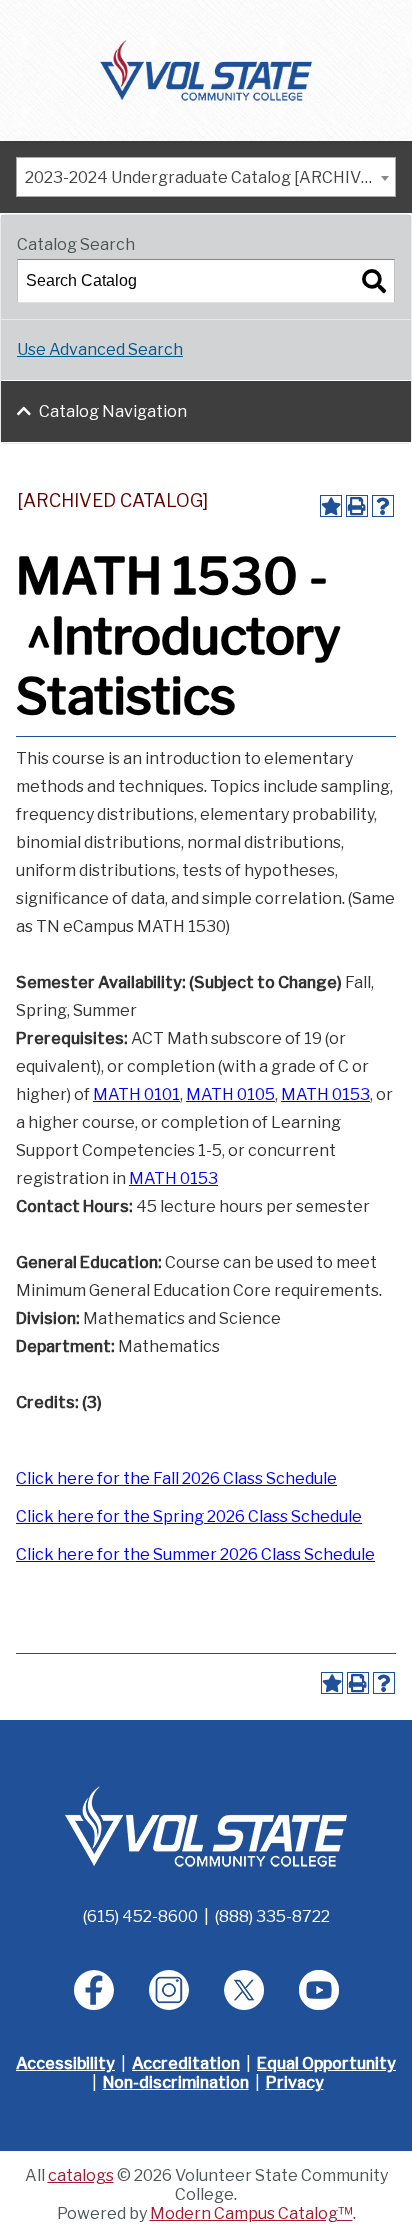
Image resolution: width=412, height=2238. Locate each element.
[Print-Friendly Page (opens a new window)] (357, 506)
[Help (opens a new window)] (383, 506)
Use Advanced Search (100, 349)
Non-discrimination (176, 2082)
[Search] (374, 281)
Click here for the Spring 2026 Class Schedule (189, 1516)
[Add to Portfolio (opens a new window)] (331, 506)
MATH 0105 (230, 1094)
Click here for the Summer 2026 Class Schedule (195, 1554)
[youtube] (319, 1990)
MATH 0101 (136, 1094)
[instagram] (169, 1990)
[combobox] (206, 177)
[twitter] (244, 1990)
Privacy (295, 2082)
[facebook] (94, 1990)
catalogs (81, 2175)
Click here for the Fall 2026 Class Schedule (176, 1478)
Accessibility (65, 2063)
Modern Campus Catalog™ (251, 2213)
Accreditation (186, 2063)
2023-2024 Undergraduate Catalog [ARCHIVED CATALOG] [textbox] (210, 177)
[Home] (206, 69)
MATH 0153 (325, 1094)
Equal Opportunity (326, 2063)
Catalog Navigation (113, 411)
